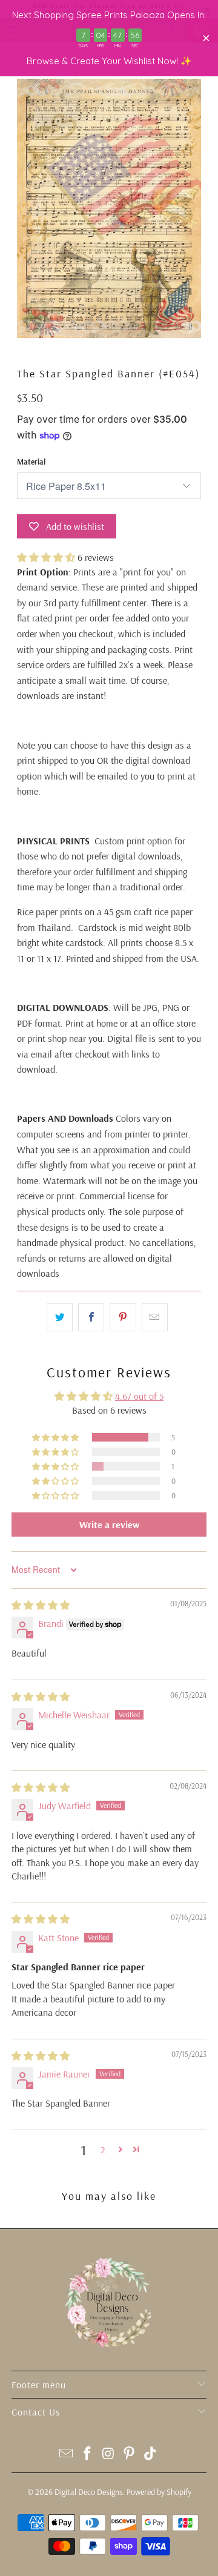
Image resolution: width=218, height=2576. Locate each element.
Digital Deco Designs (89, 2492)
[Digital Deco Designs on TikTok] (151, 2455)
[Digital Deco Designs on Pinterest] (130, 2455)
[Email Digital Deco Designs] (67, 2455)
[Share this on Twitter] (60, 1317)
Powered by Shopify (159, 2492)
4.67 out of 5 (139, 1396)
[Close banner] (206, 38)
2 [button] (103, 2150)
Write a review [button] (109, 1525)
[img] (41, 1605)
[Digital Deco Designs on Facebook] (87, 2455)
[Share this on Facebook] (91, 1317)
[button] (46, 557)
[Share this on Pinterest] (123, 1317)
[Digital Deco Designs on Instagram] (108, 2455)
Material (31, 462)
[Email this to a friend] (155, 1317)
